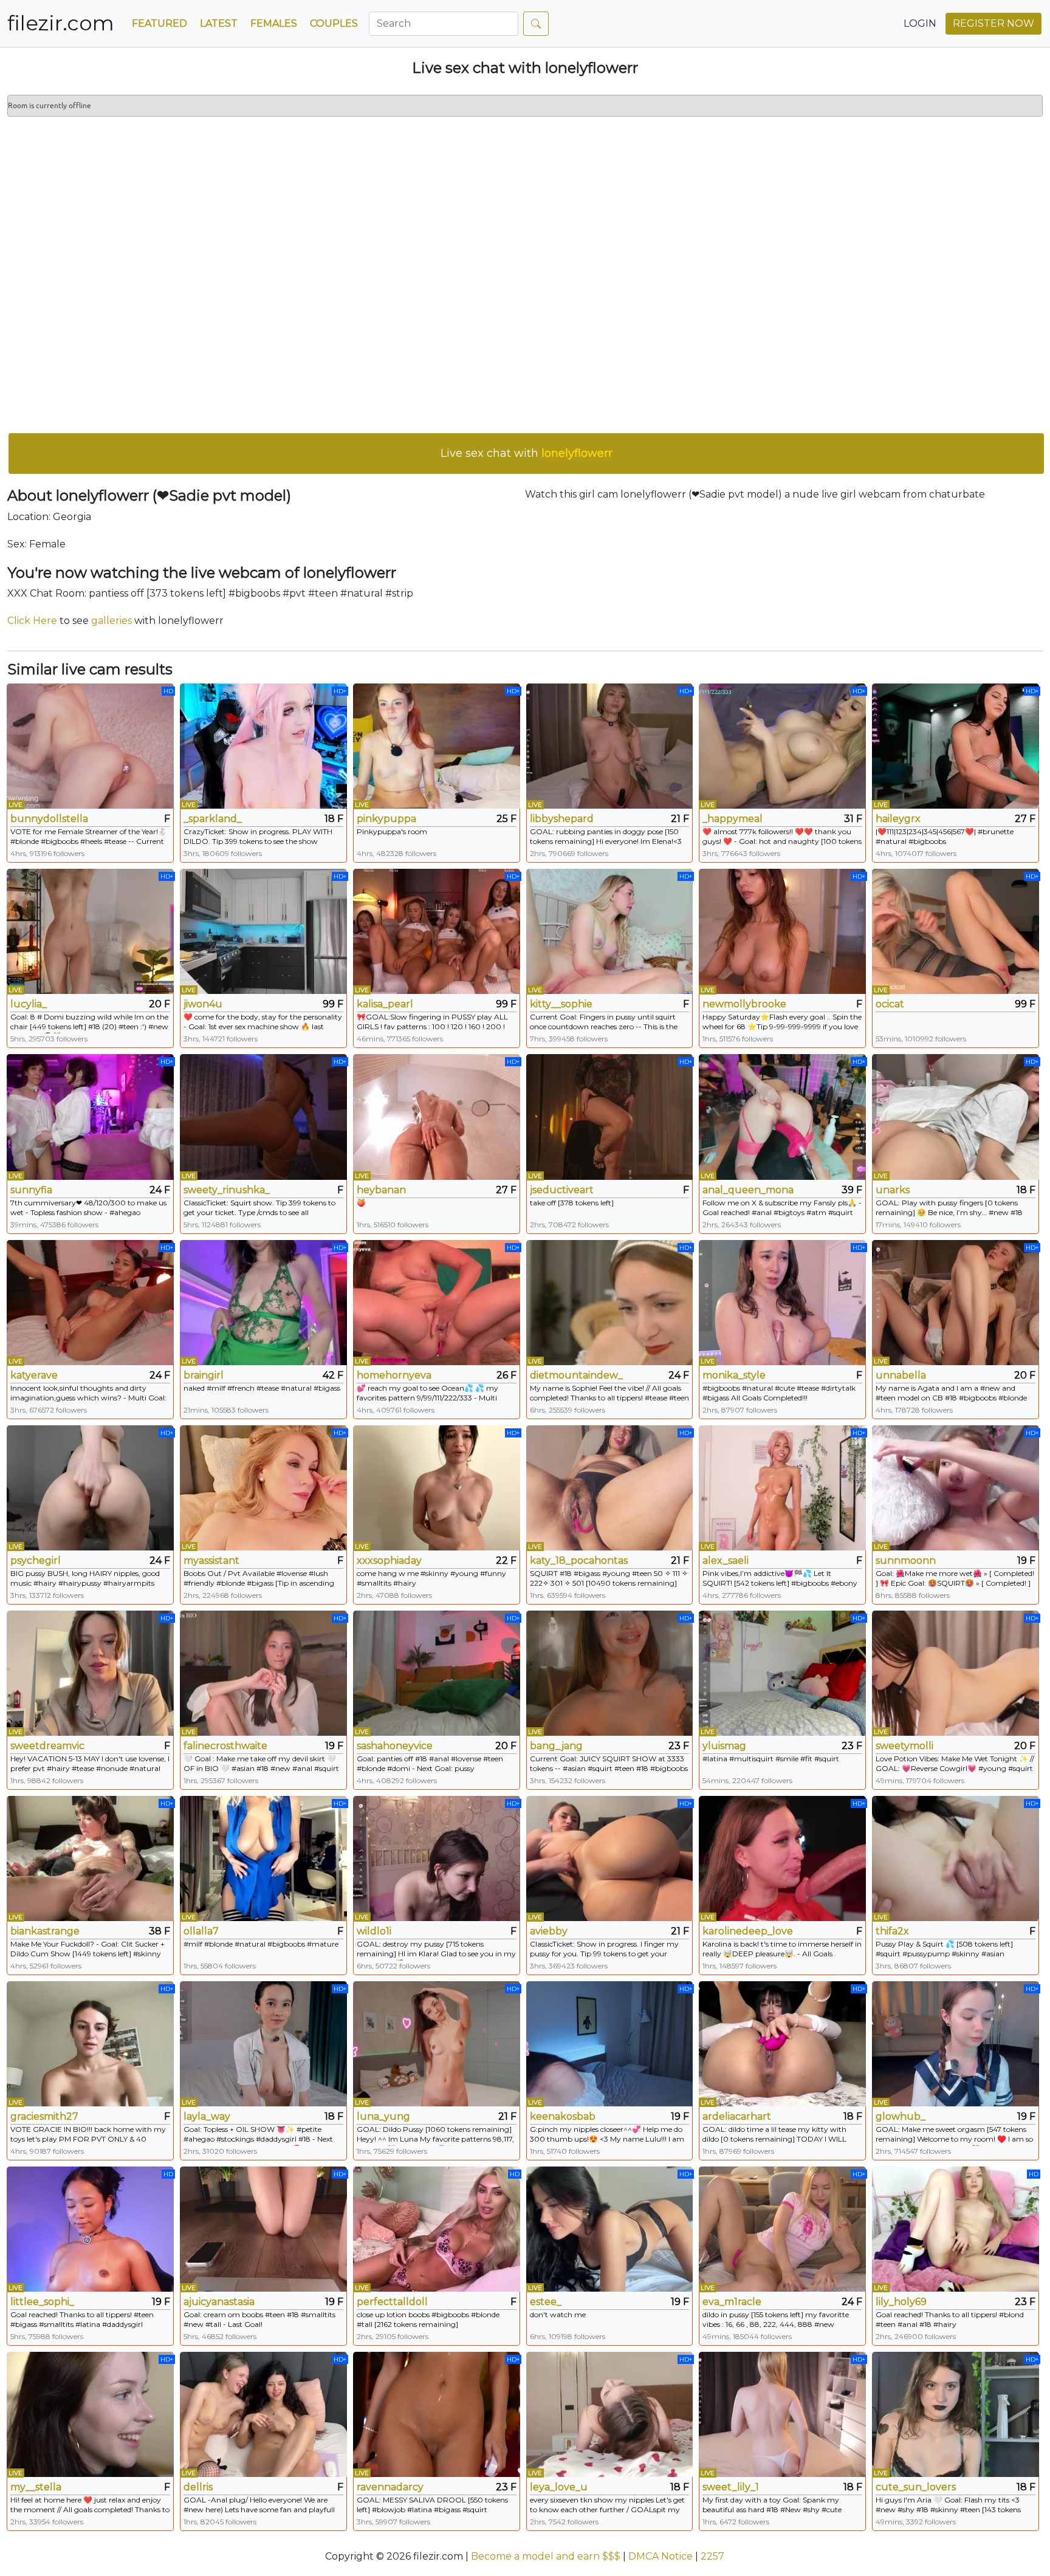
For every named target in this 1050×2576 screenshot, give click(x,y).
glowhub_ (901, 2116)
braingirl (204, 1375)
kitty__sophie (561, 1004)
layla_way (207, 2116)
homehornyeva (394, 1375)
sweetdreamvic (47, 1746)
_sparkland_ (213, 819)
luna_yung (383, 2116)
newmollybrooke (744, 1004)
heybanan (381, 1190)
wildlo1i (374, 1931)
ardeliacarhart (737, 2116)
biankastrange (45, 1931)
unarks (893, 1190)
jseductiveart (562, 1190)
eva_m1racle (732, 2302)
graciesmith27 (44, 2116)
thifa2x (892, 1931)
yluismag (724, 1746)
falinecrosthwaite (225, 1746)
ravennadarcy (390, 2487)
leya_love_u (559, 2487)
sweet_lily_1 (731, 2487)
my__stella (36, 2487)
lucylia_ (29, 1004)
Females (274, 23)
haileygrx (898, 819)
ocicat (890, 1004)
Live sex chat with (527, 453)
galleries (112, 621)
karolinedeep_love (748, 1931)
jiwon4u (203, 1004)
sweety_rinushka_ (227, 1190)
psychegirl (36, 1560)
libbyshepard (562, 819)
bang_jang (556, 1746)
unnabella (901, 1375)
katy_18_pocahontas (579, 1560)
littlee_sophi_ (42, 2302)
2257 (712, 2556)
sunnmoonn (906, 1560)
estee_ (546, 2302)
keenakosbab (563, 2116)
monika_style (734, 1375)
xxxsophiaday (389, 1560)
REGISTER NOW (993, 23)
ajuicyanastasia (219, 2302)
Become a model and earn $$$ (546, 2556)
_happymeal (733, 819)
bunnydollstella (49, 819)
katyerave (34, 1375)
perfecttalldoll (392, 2302)
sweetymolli (904, 1746)
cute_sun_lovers (916, 2487)
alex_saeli (726, 1560)
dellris (198, 2487)
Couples (334, 23)
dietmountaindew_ (576, 1375)
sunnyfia (31, 1190)
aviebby (549, 1931)
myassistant (211, 1560)
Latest (219, 23)
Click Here (32, 621)
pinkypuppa (386, 819)
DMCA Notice (661, 2556)
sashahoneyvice (395, 1746)
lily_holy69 (901, 2302)
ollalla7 (201, 1931)
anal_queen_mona (748, 1190)
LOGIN (920, 23)
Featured (160, 23)
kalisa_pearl (385, 1004)
